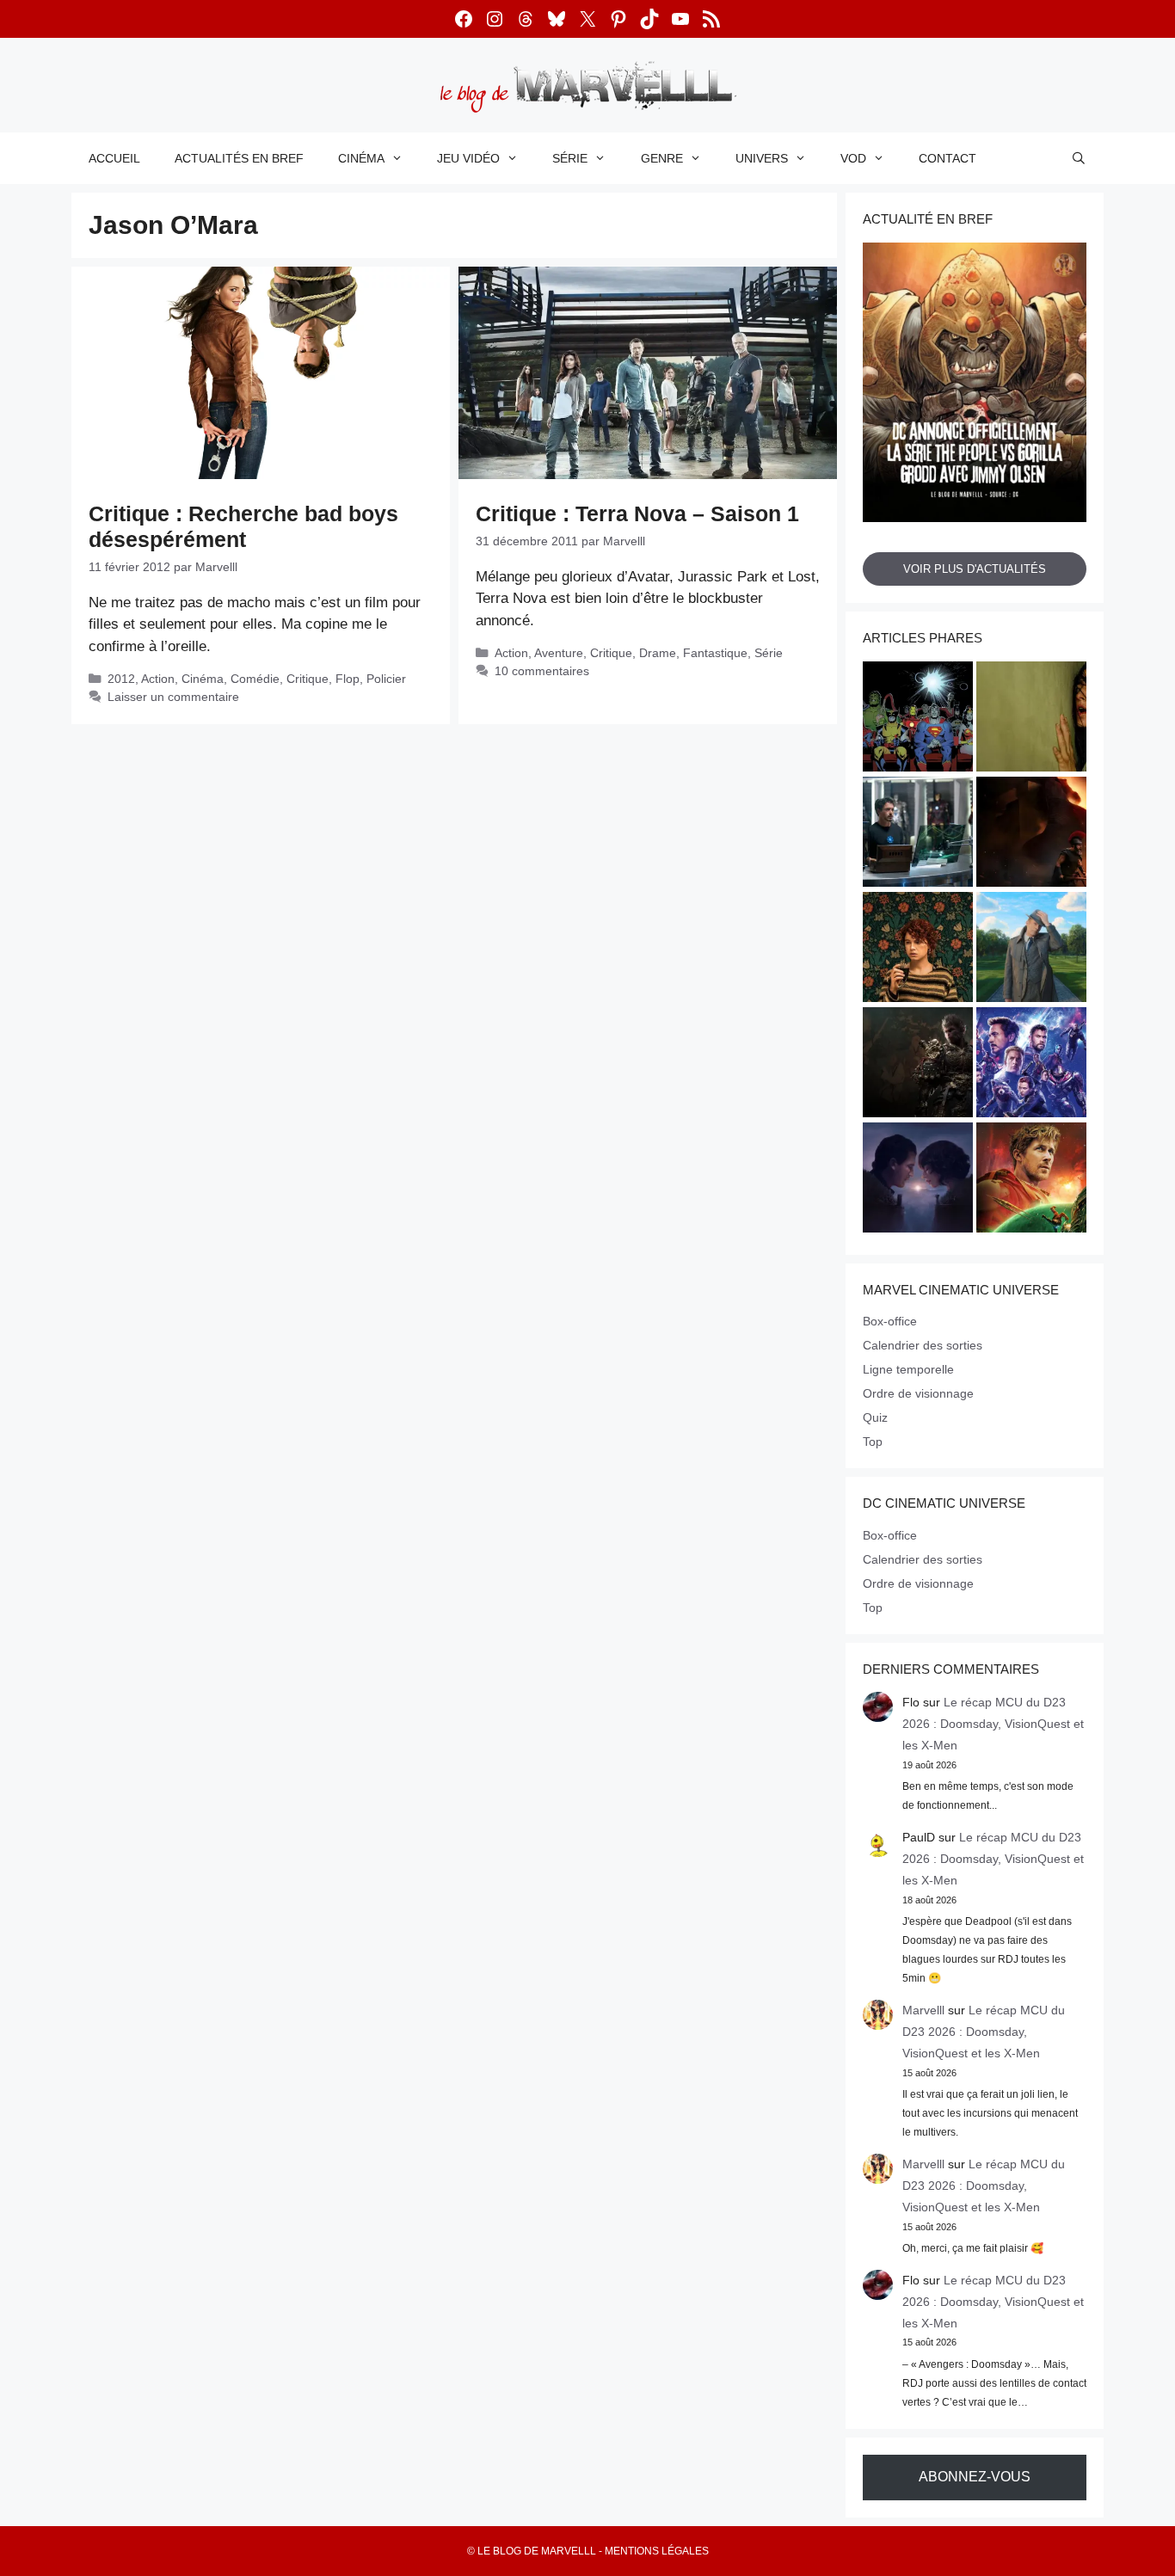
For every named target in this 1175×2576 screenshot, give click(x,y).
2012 (121, 679)
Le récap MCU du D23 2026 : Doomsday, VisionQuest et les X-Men (993, 1724)
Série (570, 158)
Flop (348, 679)
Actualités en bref (239, 158)
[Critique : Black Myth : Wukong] (918, 1065)
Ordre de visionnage (918, 1393)
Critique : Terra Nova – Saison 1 (637, 513)
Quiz (875, 1417)
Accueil (114, 158)
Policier (386, 679)
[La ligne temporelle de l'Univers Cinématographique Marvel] (1031, 1065)
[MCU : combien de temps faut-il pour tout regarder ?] (918, 834)
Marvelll (923, 2010)
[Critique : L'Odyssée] (1031, 834)
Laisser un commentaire (173, 697)
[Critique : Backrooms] (1031, 719)
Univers (762, 158)
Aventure (559, 653)
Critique (308, 679)
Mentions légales (657, 2551)
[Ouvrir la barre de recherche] (1079, 158)
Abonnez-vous (975, 2477)
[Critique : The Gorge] (918, 1180)
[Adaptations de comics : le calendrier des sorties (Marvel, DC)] (918, 719)
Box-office (890, 1321)
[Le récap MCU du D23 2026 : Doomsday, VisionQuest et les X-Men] (1031, 950)
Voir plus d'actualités (975, 569)
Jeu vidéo (468, 158)
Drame (658, 653)
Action (158, 679)
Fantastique (715, 653)
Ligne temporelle (908, 1369)
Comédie (255, 679)
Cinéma (361, 158)
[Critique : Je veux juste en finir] (918, 950)
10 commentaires (542, 671)
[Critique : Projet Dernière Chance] (1031, 1180)
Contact (947, 158)
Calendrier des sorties (923, 1345)
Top (873, 1442)
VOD (853, 158)
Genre (662, 158)
